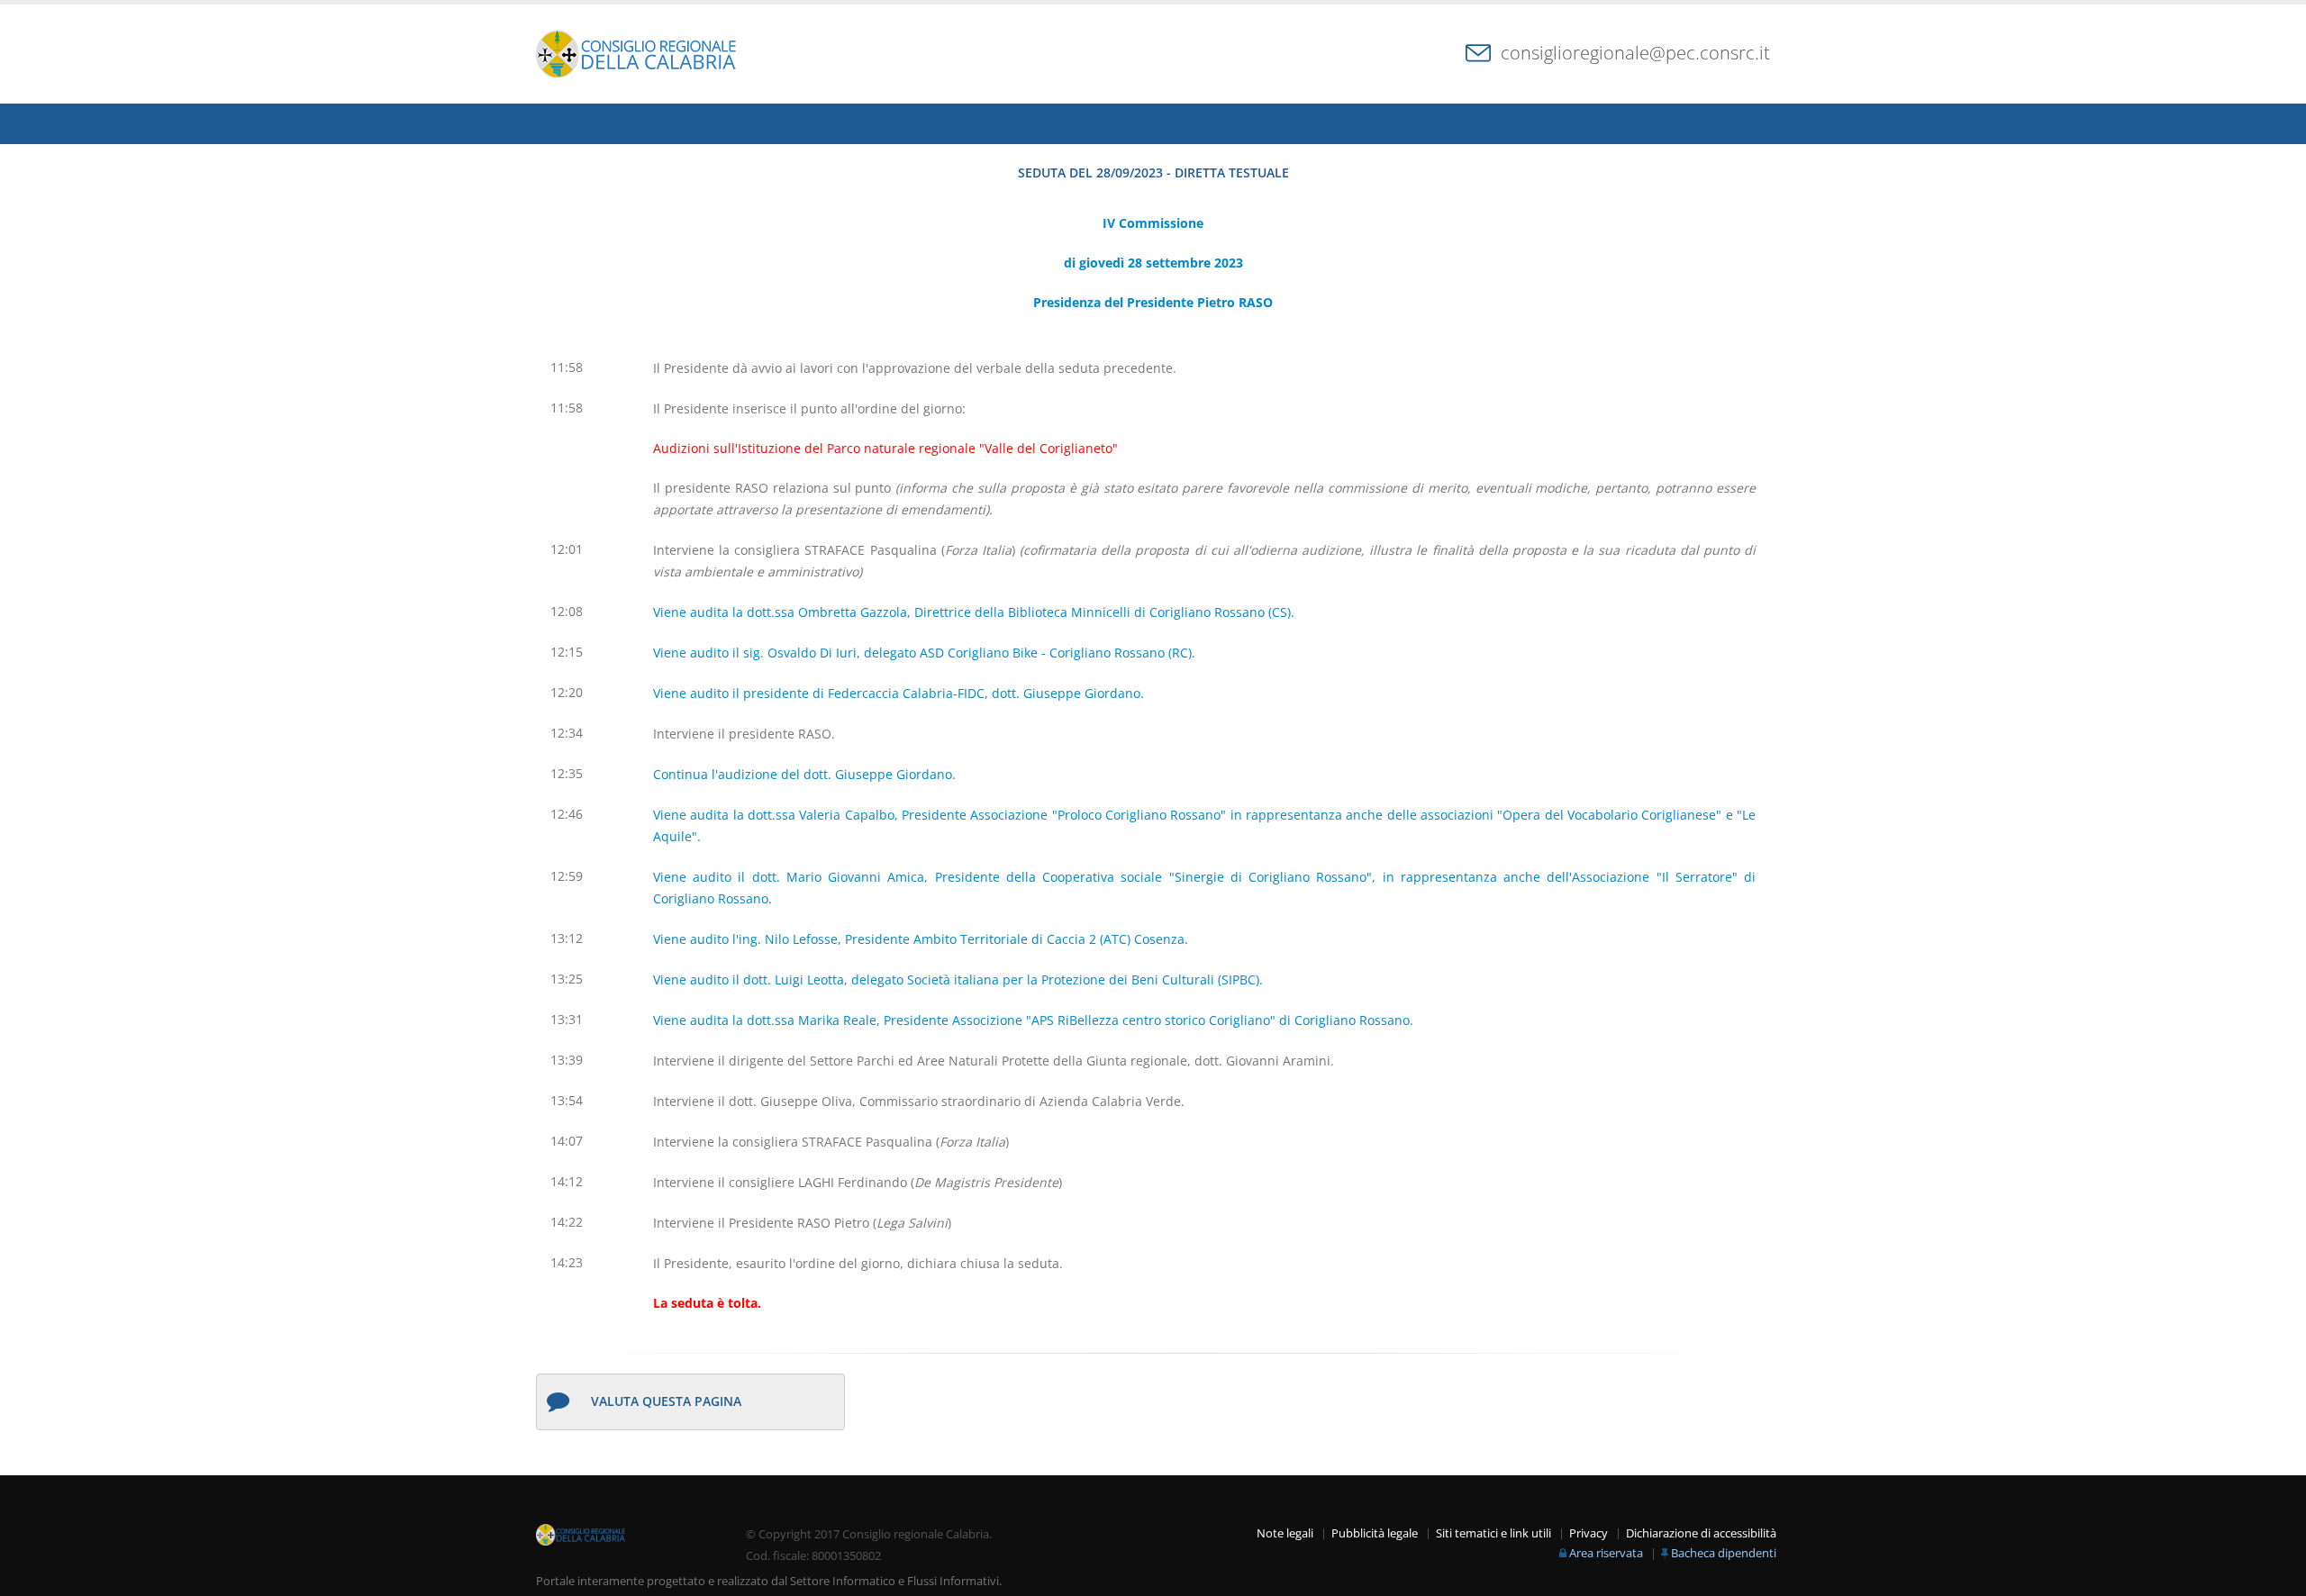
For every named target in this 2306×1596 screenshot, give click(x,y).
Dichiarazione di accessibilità (1701, 1533)
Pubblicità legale (1375, 1533)
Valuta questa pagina (666, 1401)
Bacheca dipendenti (1724, 1553)
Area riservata (1606, 1553)
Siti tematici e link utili (1493, 1533)
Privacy (1589, 1533)
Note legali (1285, 1533)
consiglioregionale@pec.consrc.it (1635, 53)
